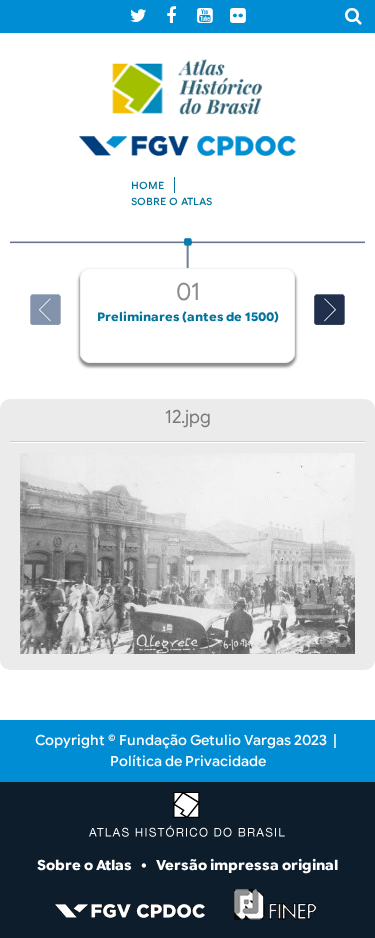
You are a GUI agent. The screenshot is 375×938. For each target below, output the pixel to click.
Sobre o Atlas (86, 865)
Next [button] (329, 309)
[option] (187, 300)
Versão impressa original (247, 865)
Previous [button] (45, 309)
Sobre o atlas (171, 201)
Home (147, 185)
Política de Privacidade (188, 761)
